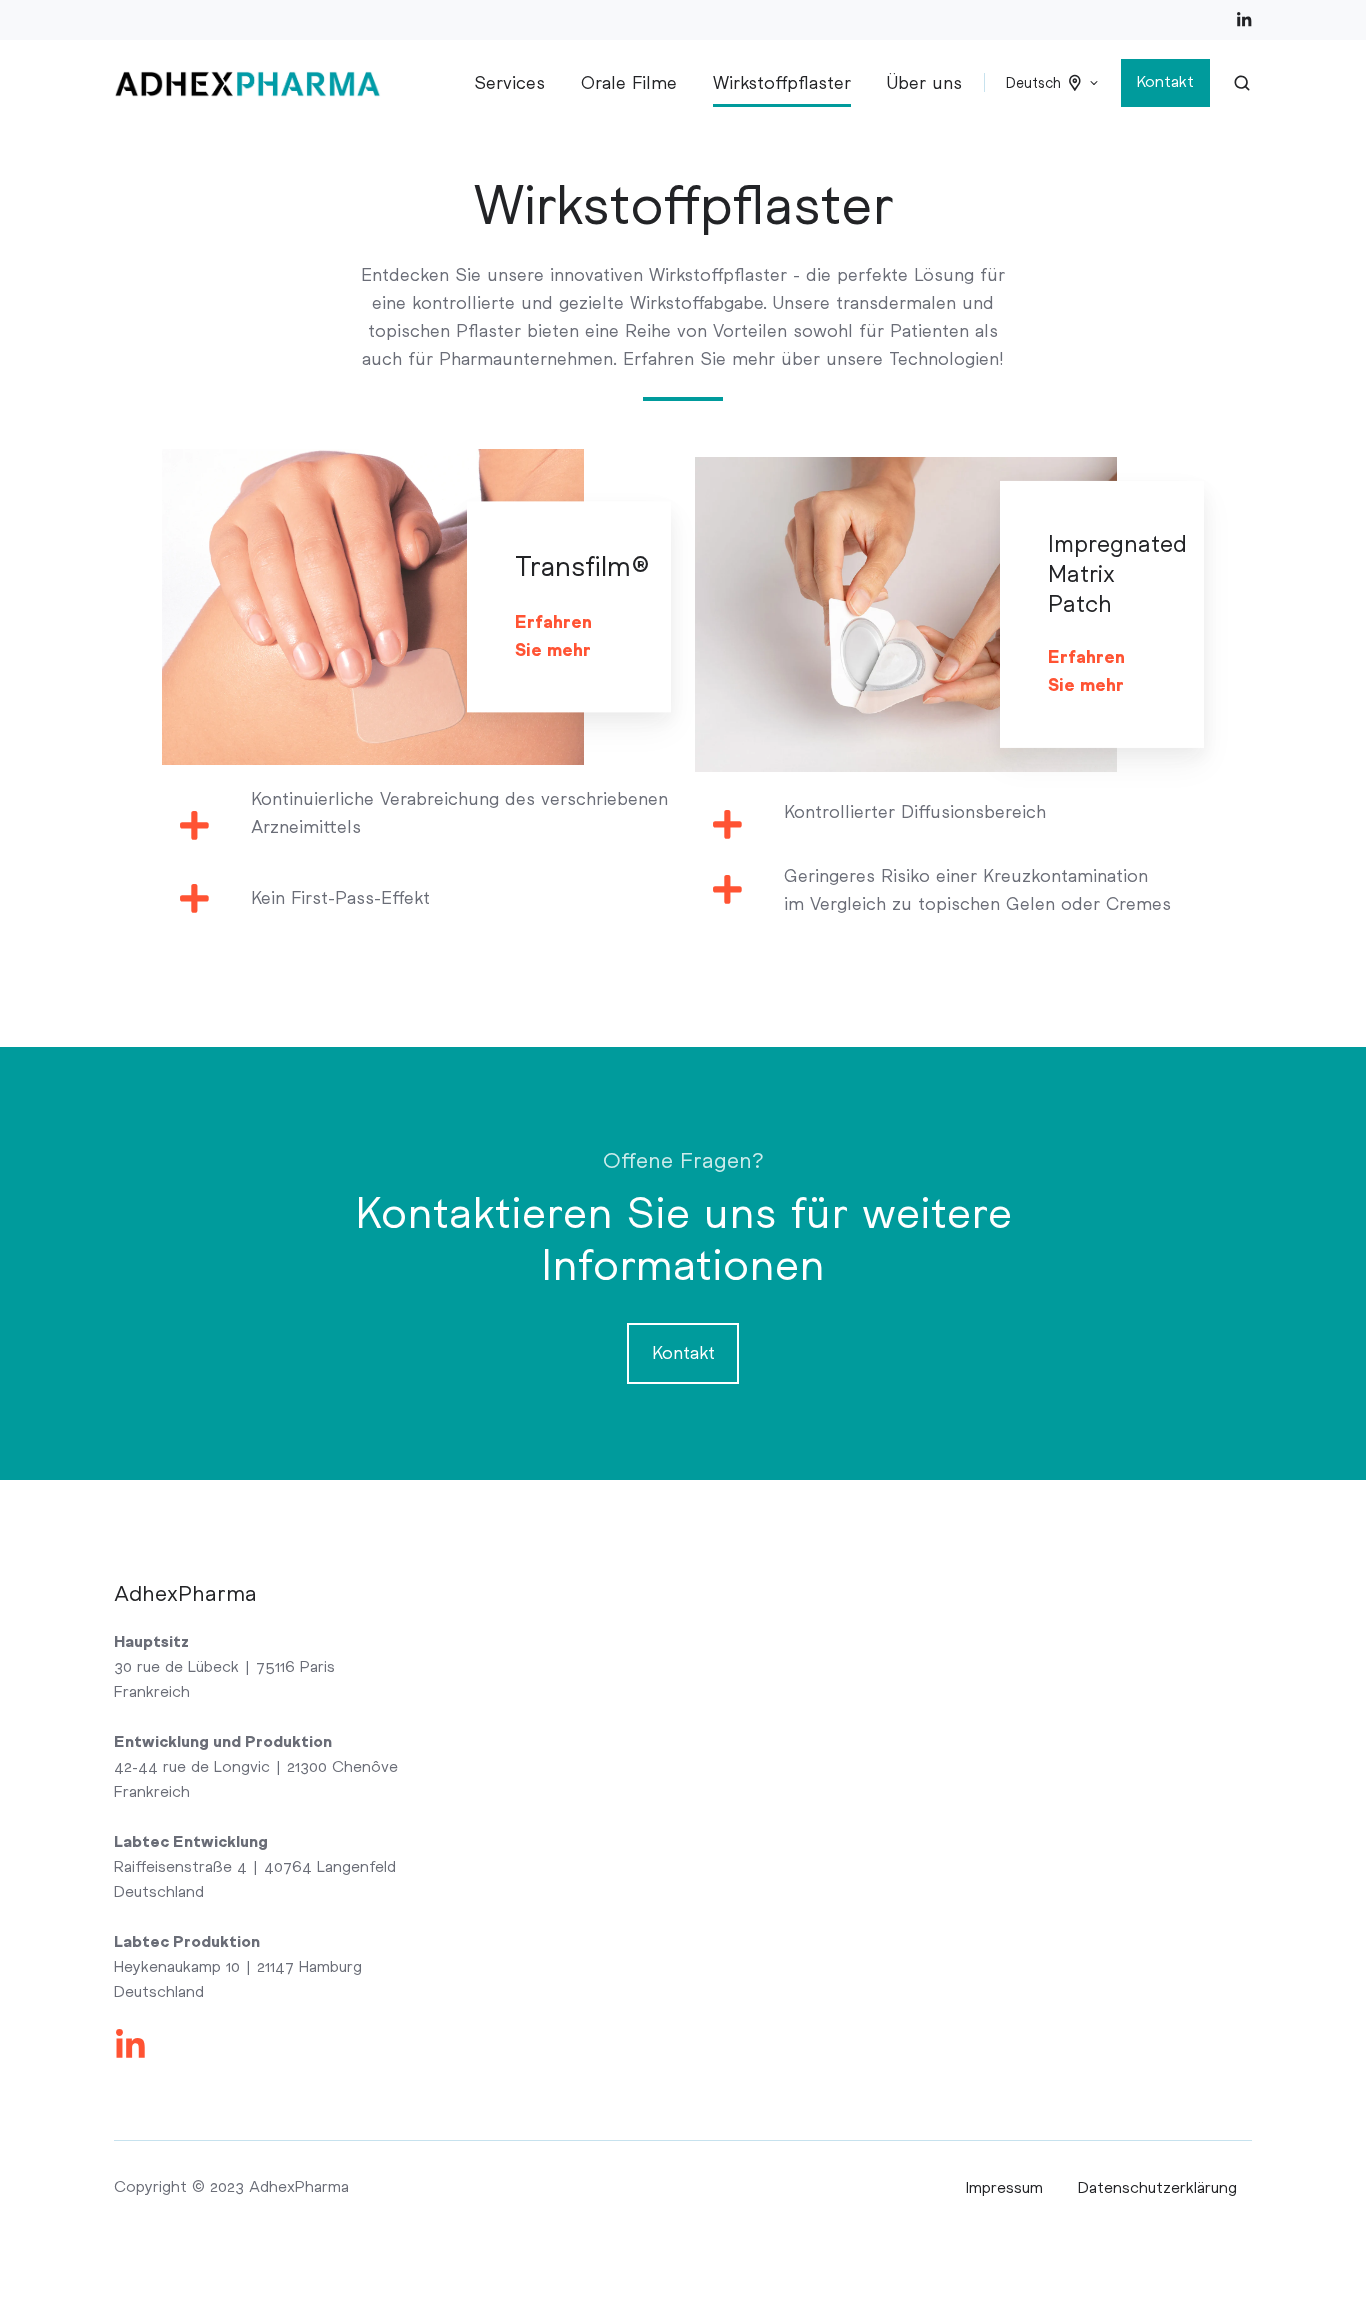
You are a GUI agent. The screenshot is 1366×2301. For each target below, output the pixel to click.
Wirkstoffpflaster (782, 83)
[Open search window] (1242, 83)
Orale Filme (629, 83)
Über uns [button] (924, 83)
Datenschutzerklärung (1157, 2187)
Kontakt (1165, 81)
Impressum (1004, 2187)
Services (509, 83)
